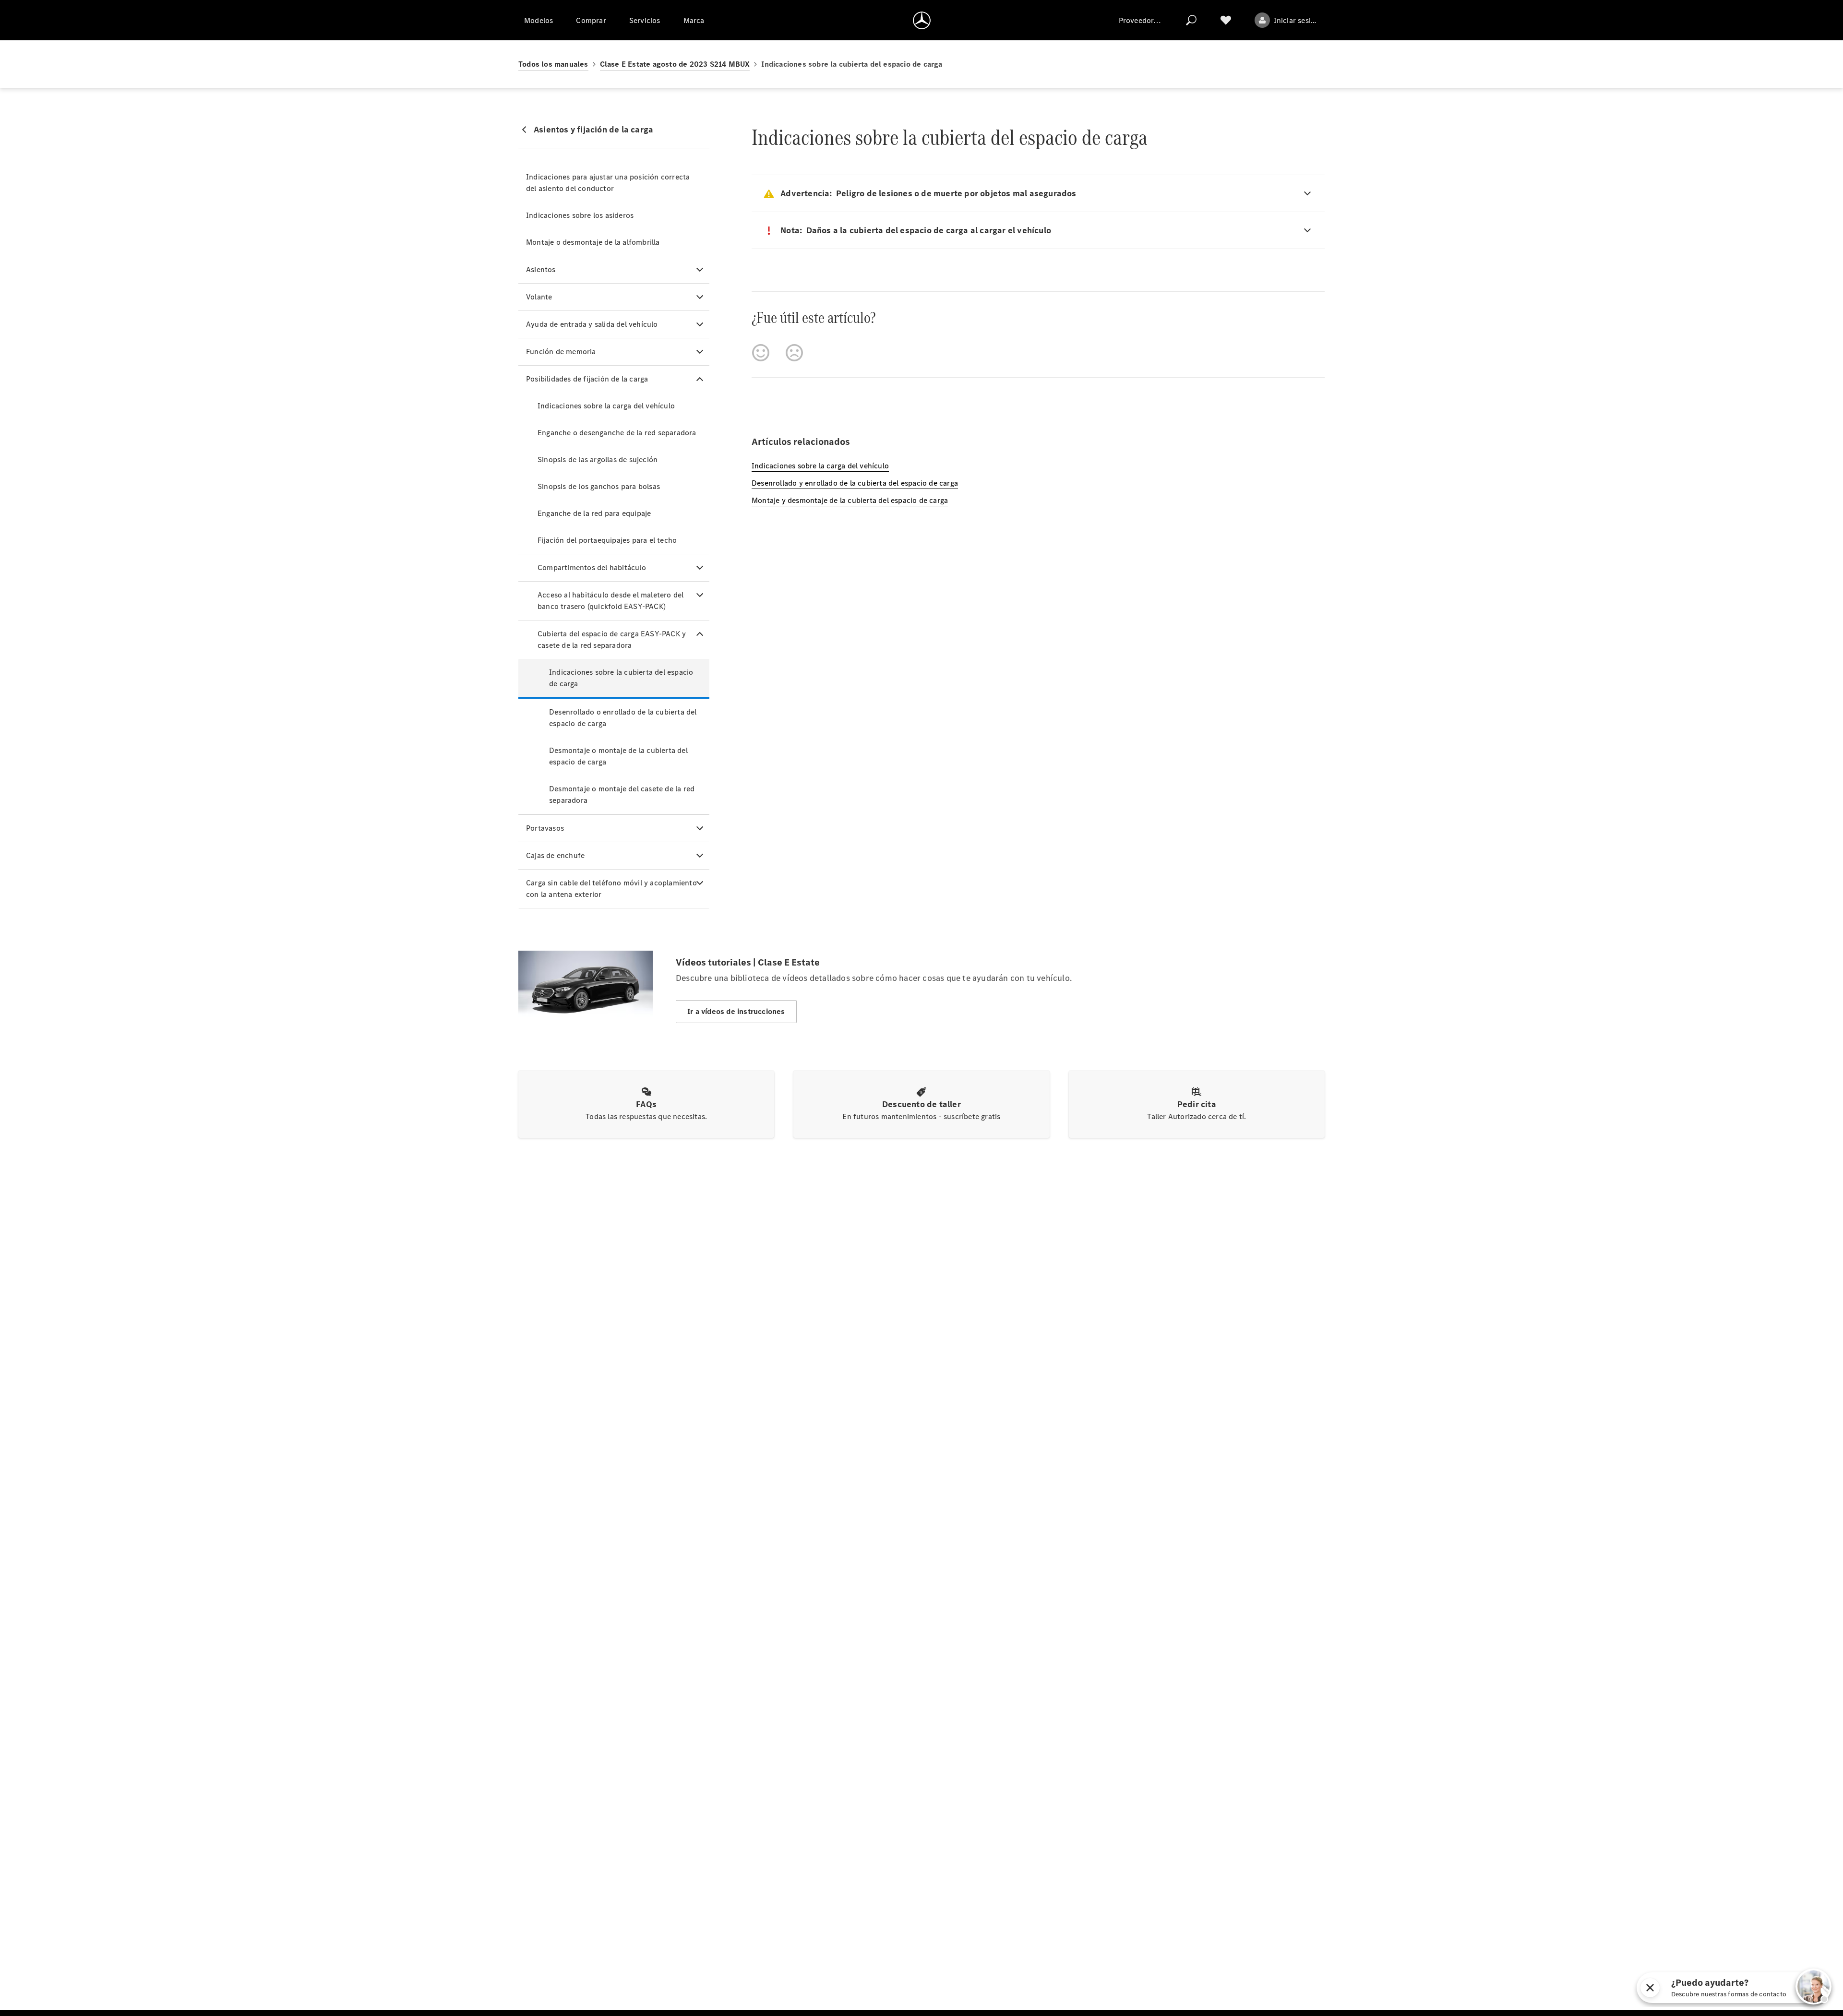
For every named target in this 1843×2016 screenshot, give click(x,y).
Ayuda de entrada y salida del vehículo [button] (592, 324)
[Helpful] (761, 353)
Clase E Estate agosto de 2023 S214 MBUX (675, 64)
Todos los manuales (553, 64)
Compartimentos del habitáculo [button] (592, 567)
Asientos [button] (541, 269)
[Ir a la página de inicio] (922, 20)
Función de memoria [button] (561, 352)
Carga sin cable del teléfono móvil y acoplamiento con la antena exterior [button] (611, 889)
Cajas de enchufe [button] (555, 855)
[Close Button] (1763, 1988)
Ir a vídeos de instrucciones (736, 1011)
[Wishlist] (1226, 20)
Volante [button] (539, 297)
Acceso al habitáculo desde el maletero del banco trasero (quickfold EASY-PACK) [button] (610, 601)
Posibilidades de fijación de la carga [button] (587, 379)
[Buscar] (1191, 20)
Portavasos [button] (545, 828)
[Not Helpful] (794, 353)
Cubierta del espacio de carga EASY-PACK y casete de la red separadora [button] (612, 639)
